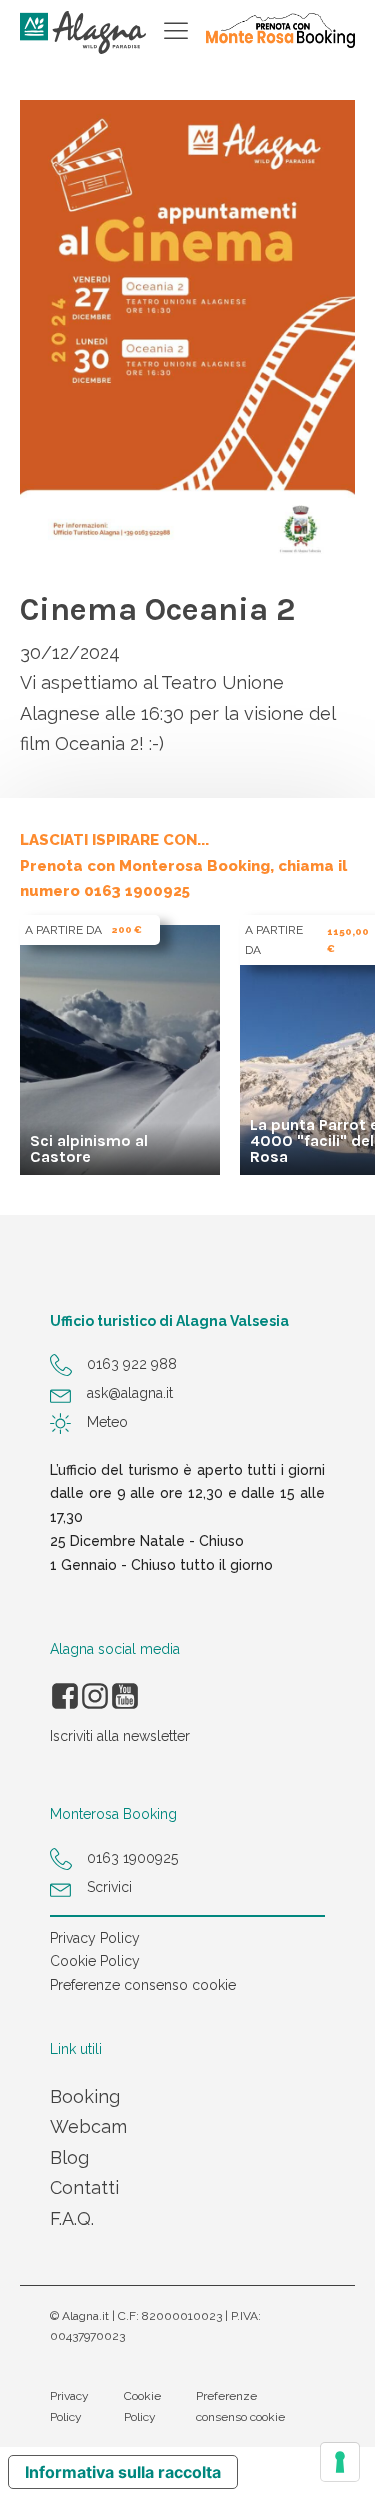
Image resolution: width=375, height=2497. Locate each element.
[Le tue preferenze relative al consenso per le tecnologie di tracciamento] (340, 2462)
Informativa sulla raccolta (123, 2472)
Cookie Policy (95, 1961)
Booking (85, 2096)
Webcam (88, 2126)
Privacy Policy (95, 1938)
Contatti (84, 2187)
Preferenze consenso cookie (143, 1985)
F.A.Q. (72, 2218)
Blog (69, 2157)
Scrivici (109, 1887)
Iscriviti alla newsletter (120, 1736)
